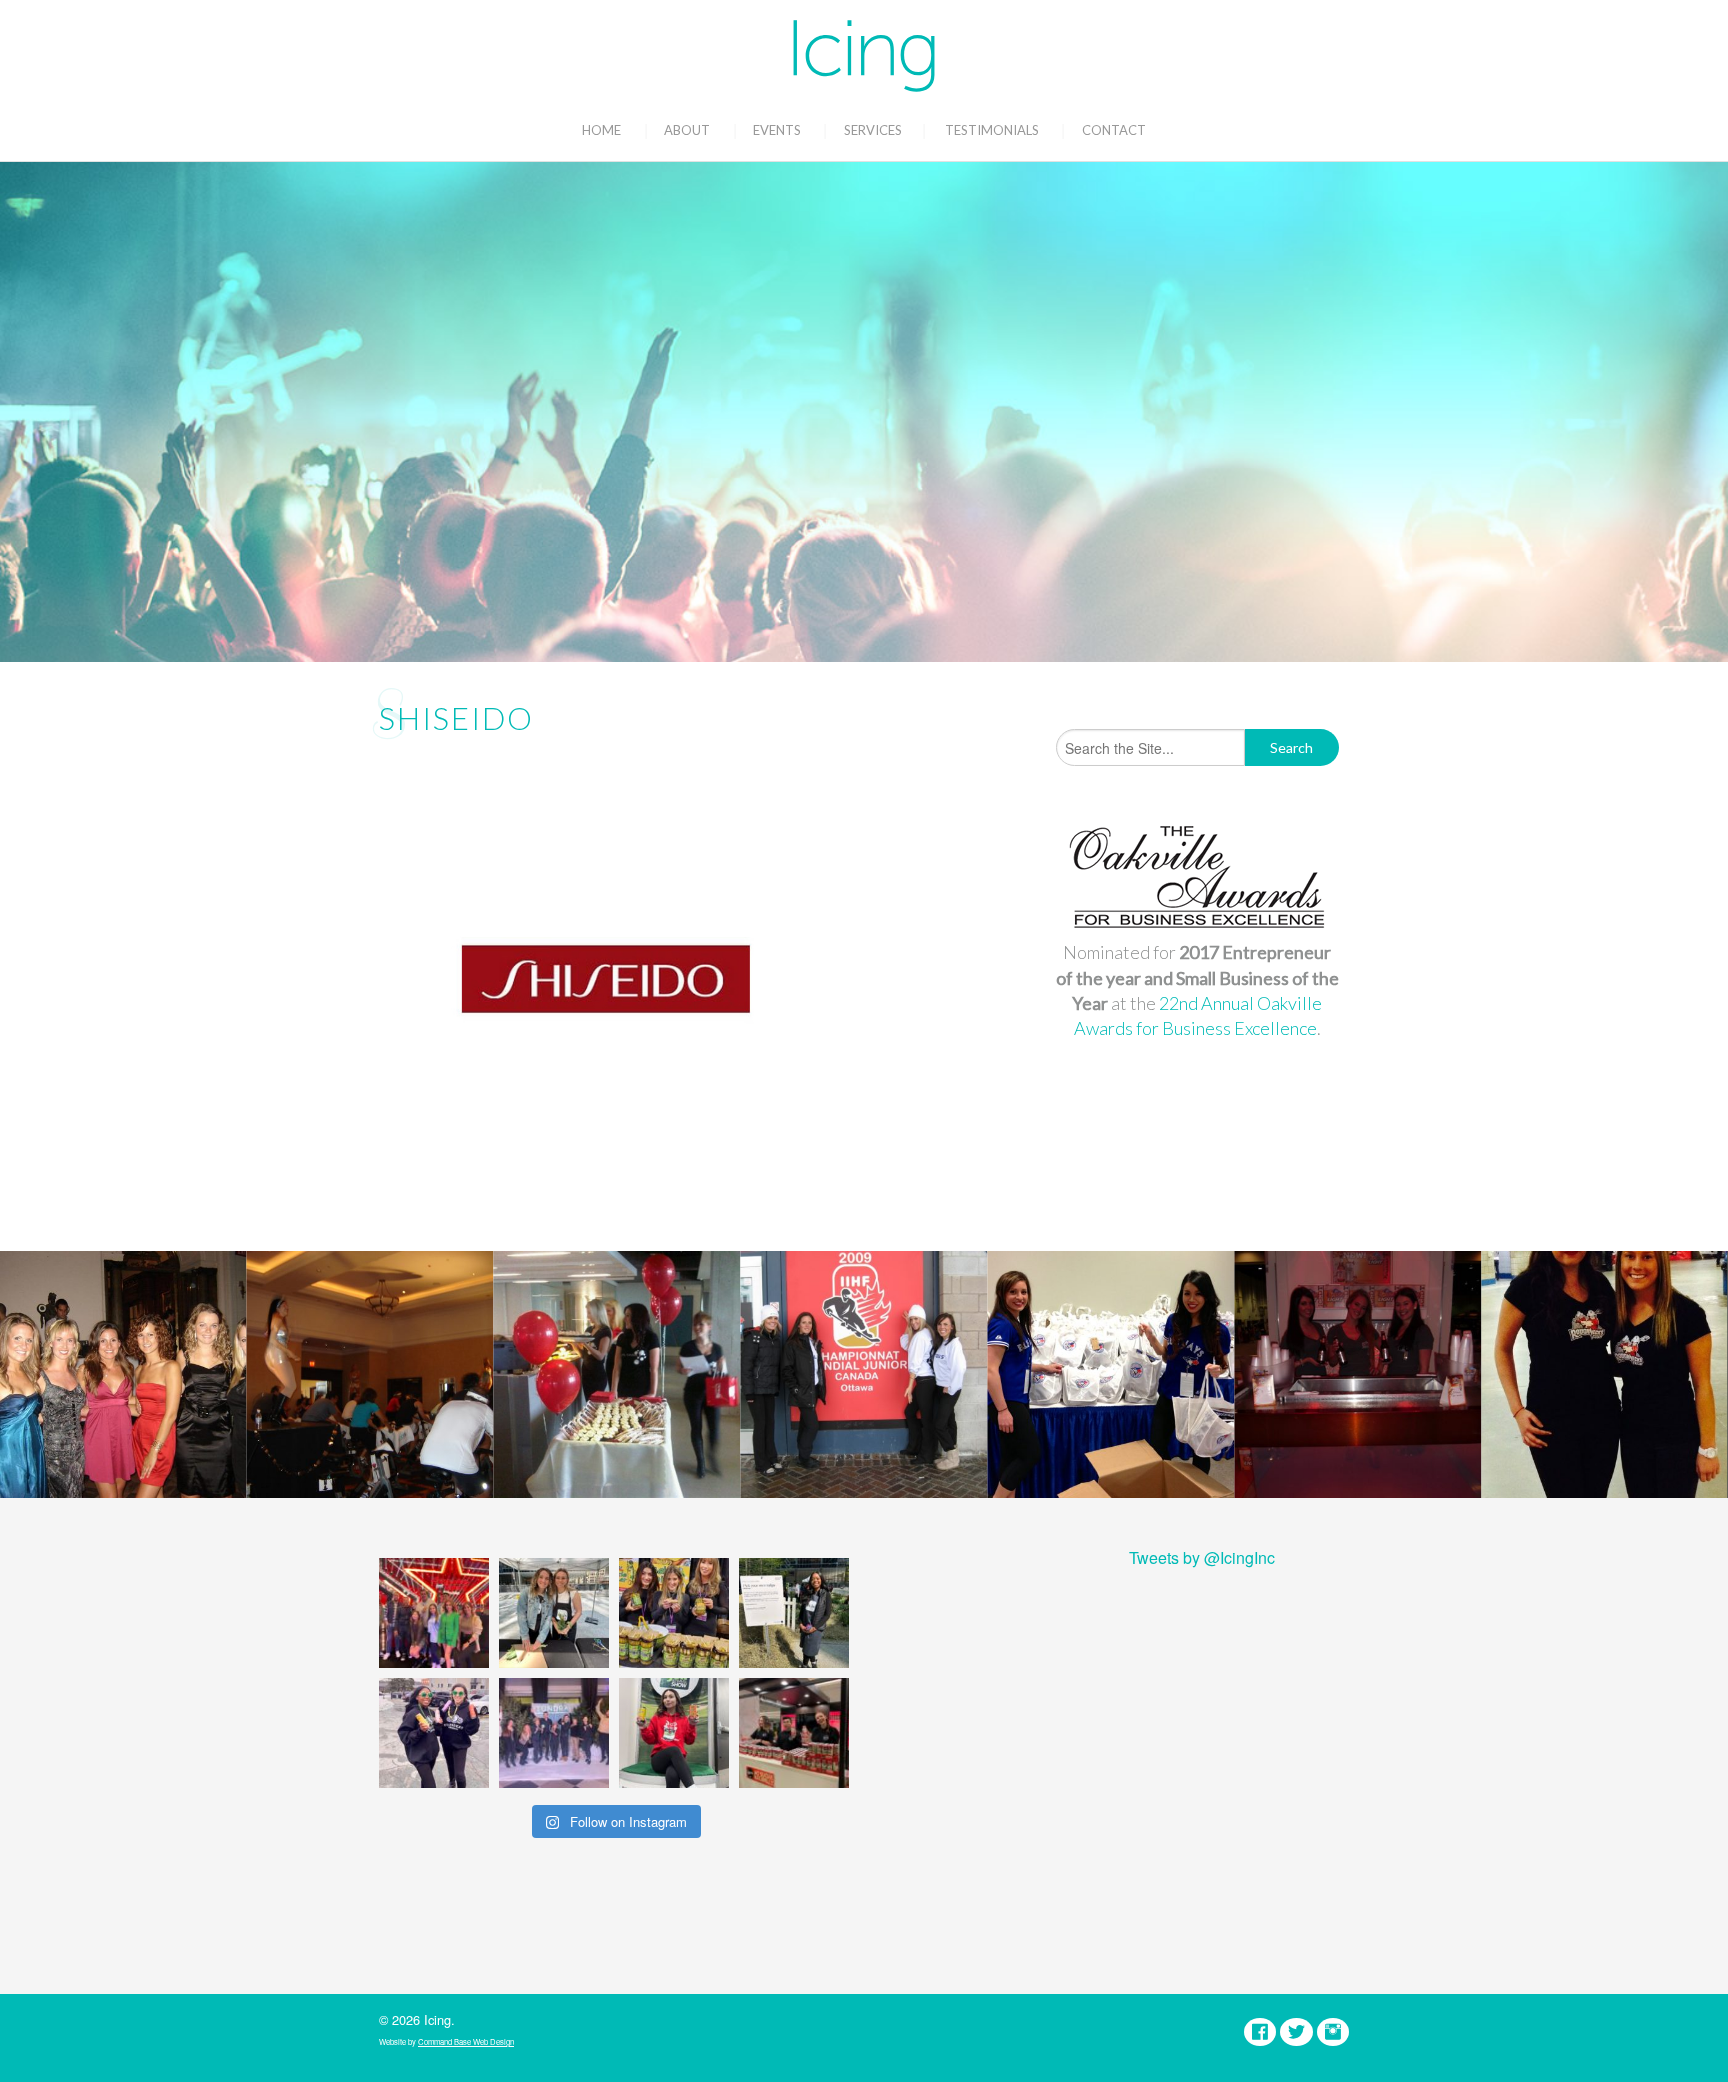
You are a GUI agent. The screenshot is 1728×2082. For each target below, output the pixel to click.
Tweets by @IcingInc (1202, 1557)
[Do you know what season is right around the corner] (674, 1733)
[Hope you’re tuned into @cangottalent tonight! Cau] (434, 1613)
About (687, 130)
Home (601, 130)
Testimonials (992, 130)
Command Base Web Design (466, 2041)
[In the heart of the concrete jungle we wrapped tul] (554, 1613)
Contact (1114, 130)
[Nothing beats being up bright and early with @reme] (794, 1733)
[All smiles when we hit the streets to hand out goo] (434, 1733)
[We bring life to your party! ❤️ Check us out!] (554, 1733)
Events (777, 130)
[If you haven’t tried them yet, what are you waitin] (674, 1613)
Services (873, 130)
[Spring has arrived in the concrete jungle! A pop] (794, 1613)
